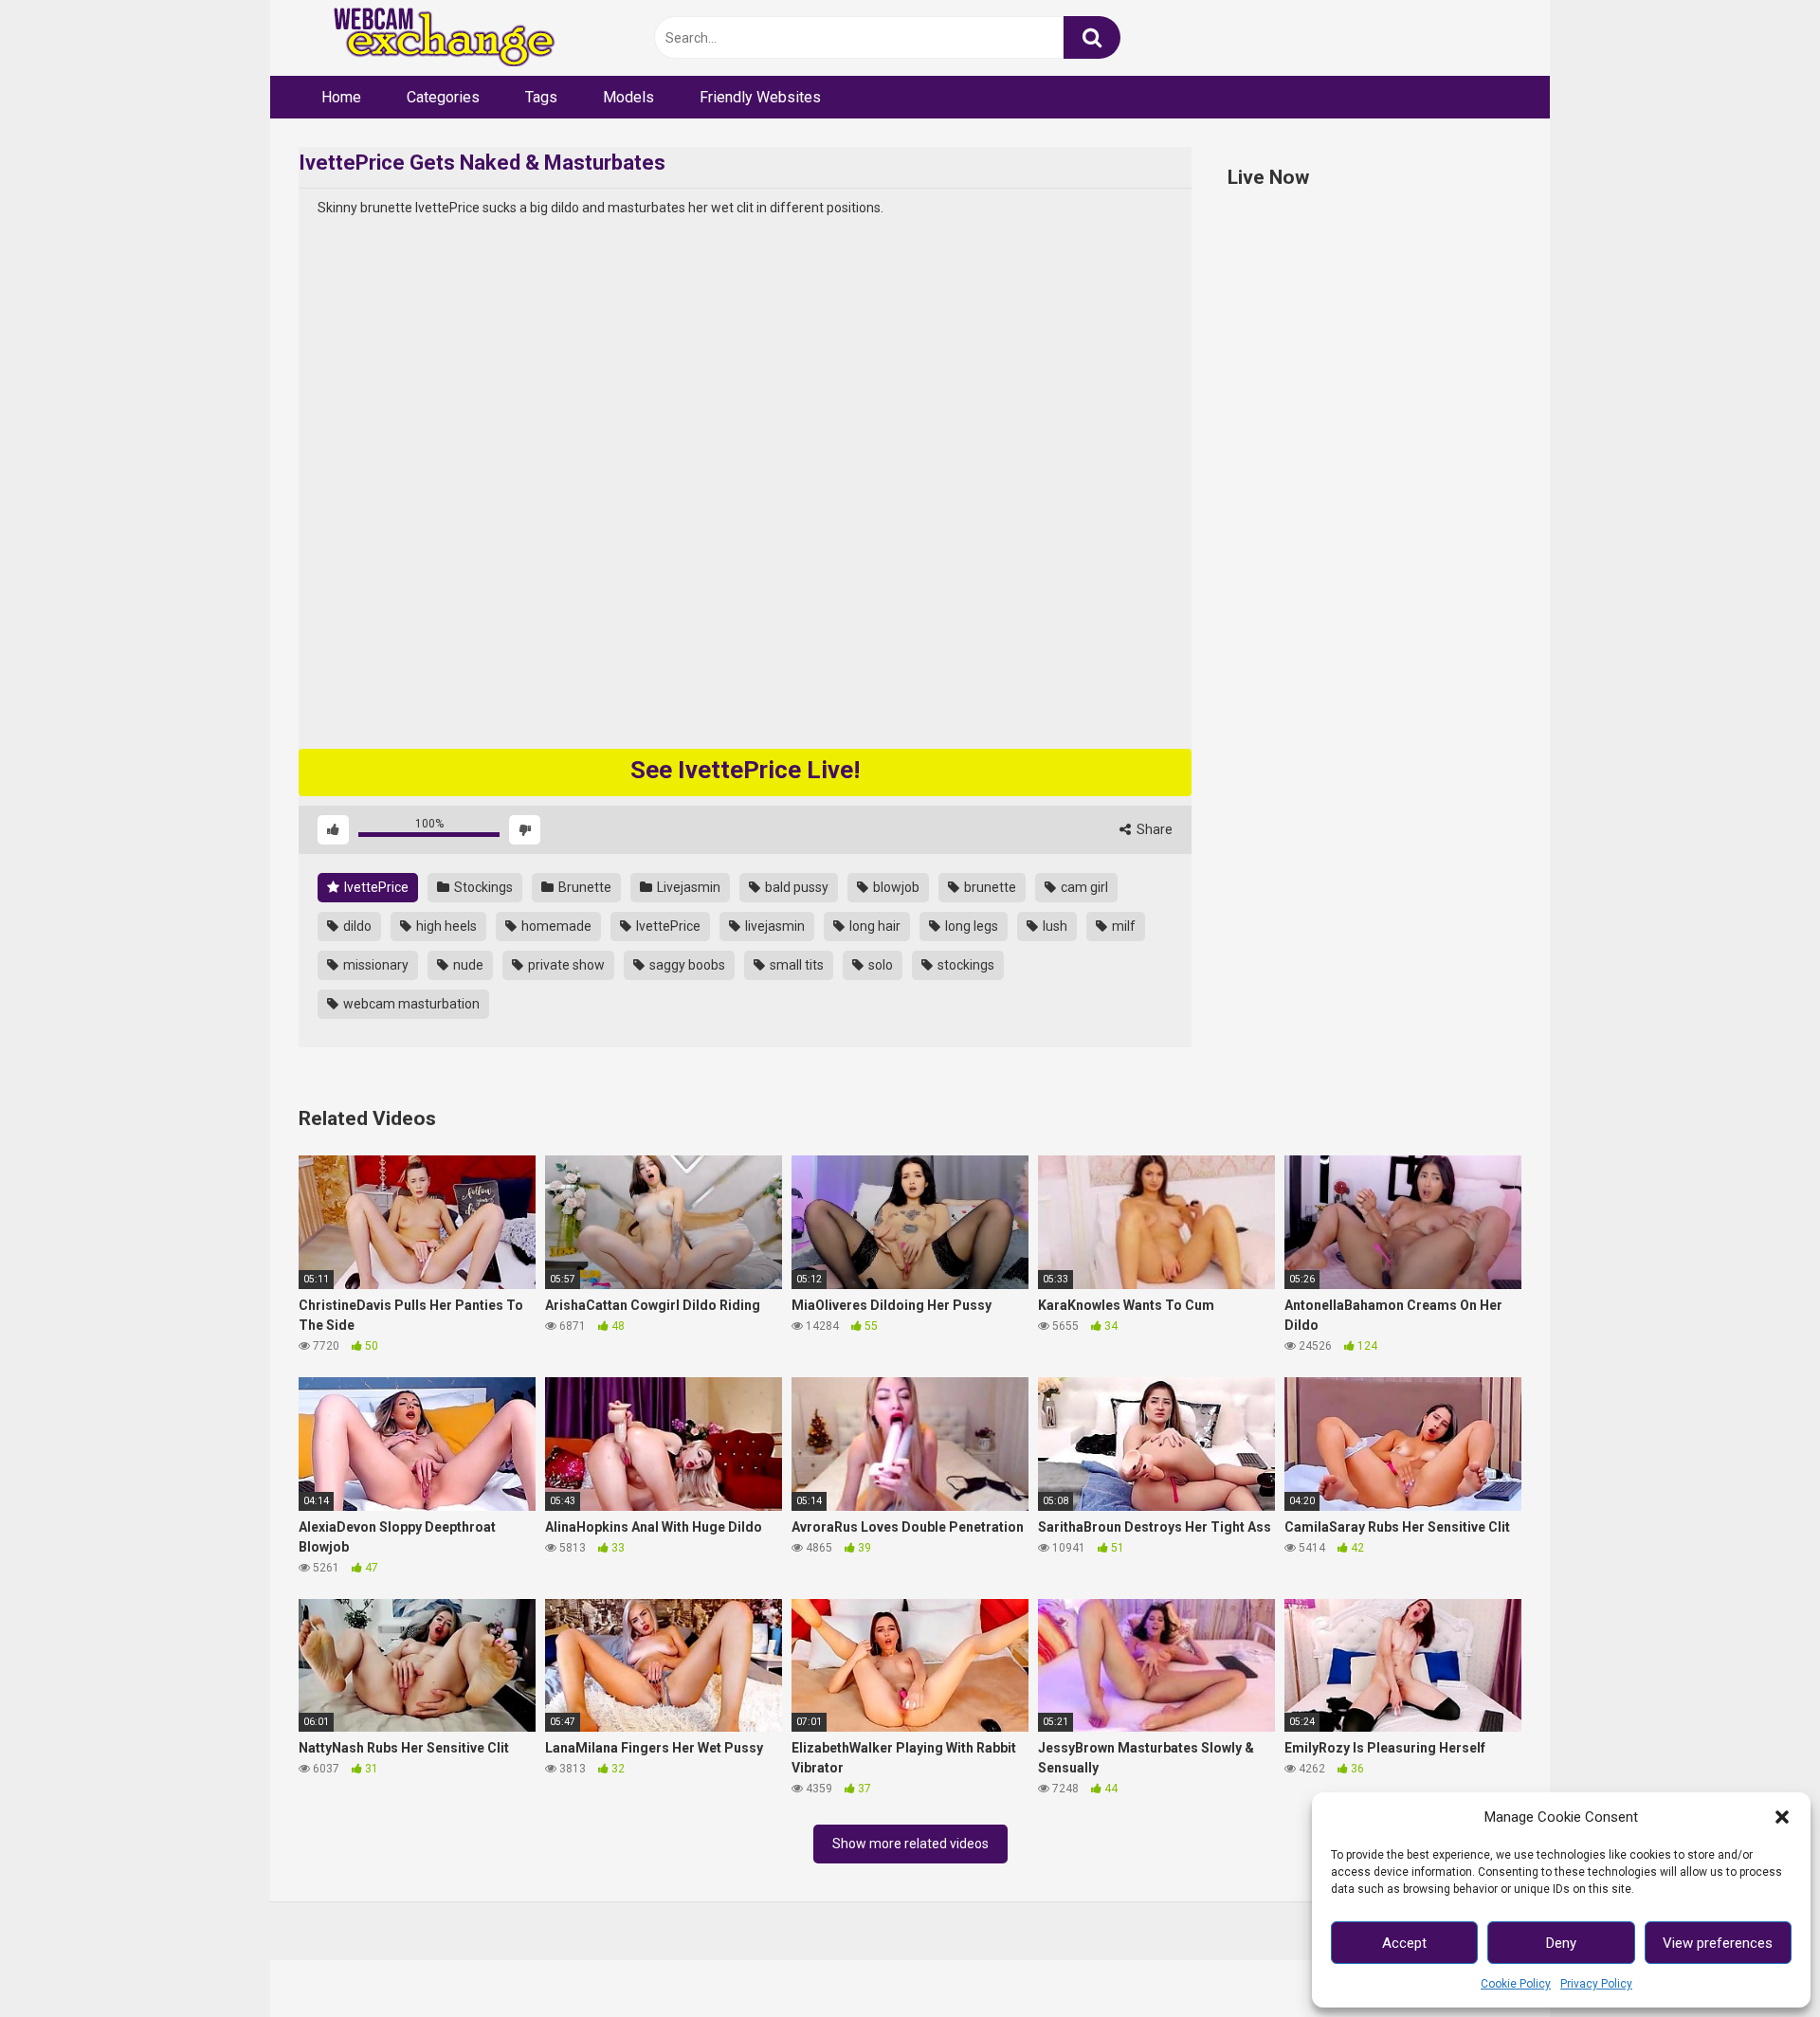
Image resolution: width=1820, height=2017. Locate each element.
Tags (541, 97)
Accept (1404, 1943)
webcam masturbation (410, 1004)
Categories (443, 97)
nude (467, 965)
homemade (555, 926)
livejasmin (773, 926)
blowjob (895, 887)
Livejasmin (687, 887)
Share (1153, 829)
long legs (970, 926)
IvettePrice (375, 887)
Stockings (482, 887)
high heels (445, 926)
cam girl (1083, 887)
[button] (1782, 1817)
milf (1122, 926)
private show (565, 965)
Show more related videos (910, 1844)
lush (1054, 926)
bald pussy (795, 887)
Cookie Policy (1516, 1984)
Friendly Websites (760, 97)
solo (879, 965)
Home (341, 97)
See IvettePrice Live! (745, 770)
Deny (1561, 1943)
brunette (989, 887)
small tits (795, 965)
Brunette (583, 887)
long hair (874, 926)
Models (628, 97)
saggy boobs (686, 965)
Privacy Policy (1596, 1984)
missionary (374, 965)
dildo (356, 926)
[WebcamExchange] (434, 38)
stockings (965, 965)
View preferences (1718, 1943)
